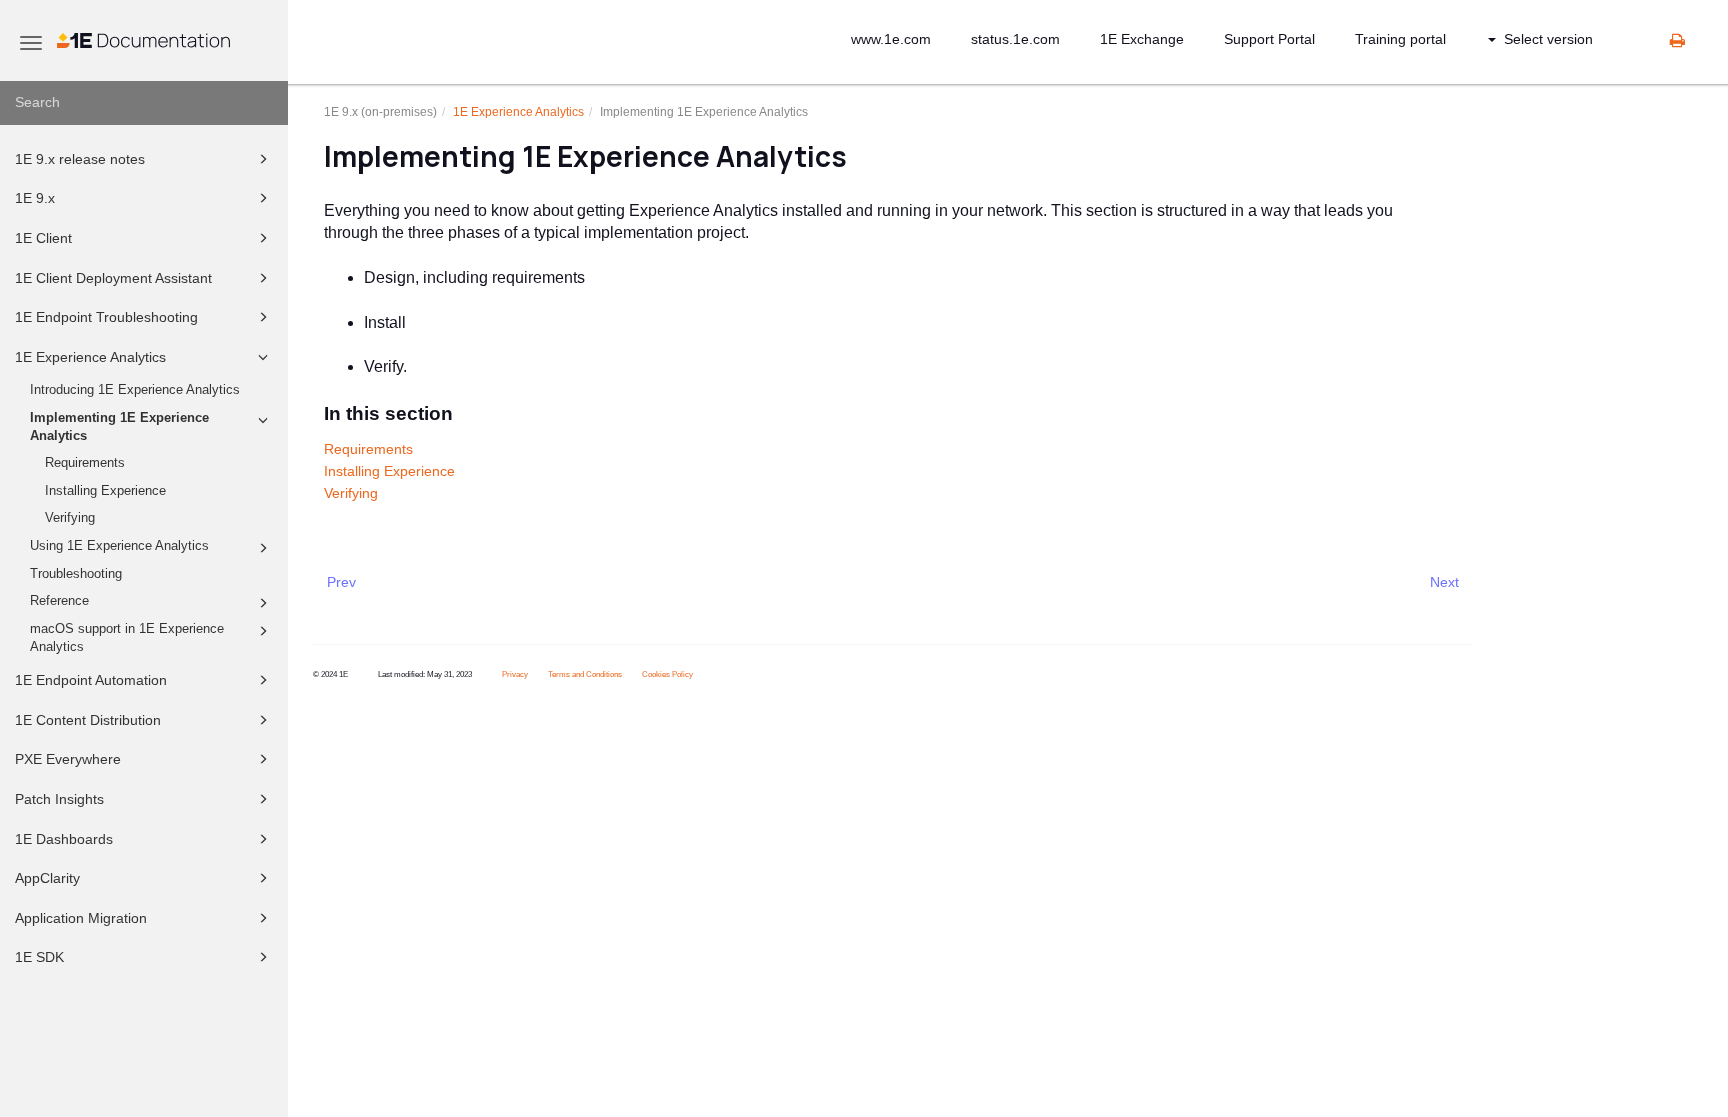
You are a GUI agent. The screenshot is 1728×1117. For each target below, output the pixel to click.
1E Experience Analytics (90, 357)
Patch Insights (59, 799)
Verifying (70, 518)
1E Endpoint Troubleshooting (106, 317)
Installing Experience (105, 491)
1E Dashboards (64, 839)
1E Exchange (1142, 39)
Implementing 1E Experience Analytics (119, 427)
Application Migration (81, 918)
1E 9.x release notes (80, 159)
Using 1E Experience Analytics (119, 546)
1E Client (43, 238)
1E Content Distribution (88, 720)
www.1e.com (891, 39)
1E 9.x (35, 198)
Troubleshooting (76, 574)
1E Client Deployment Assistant (113, 278)
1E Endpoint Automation (91, 680)
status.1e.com (1015, 39)
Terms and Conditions (585, 674)
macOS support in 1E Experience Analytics (127, 638)
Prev (341, 582)
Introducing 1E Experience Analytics (135, 390)
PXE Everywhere (68, 759)
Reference (59, 601)
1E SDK (39, 957)
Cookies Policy (667, 674)
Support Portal (1269, 39)
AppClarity (47, 878)
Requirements (85, 463)
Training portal (1400, 39)
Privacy (515, 674)
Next (1444, 582)
